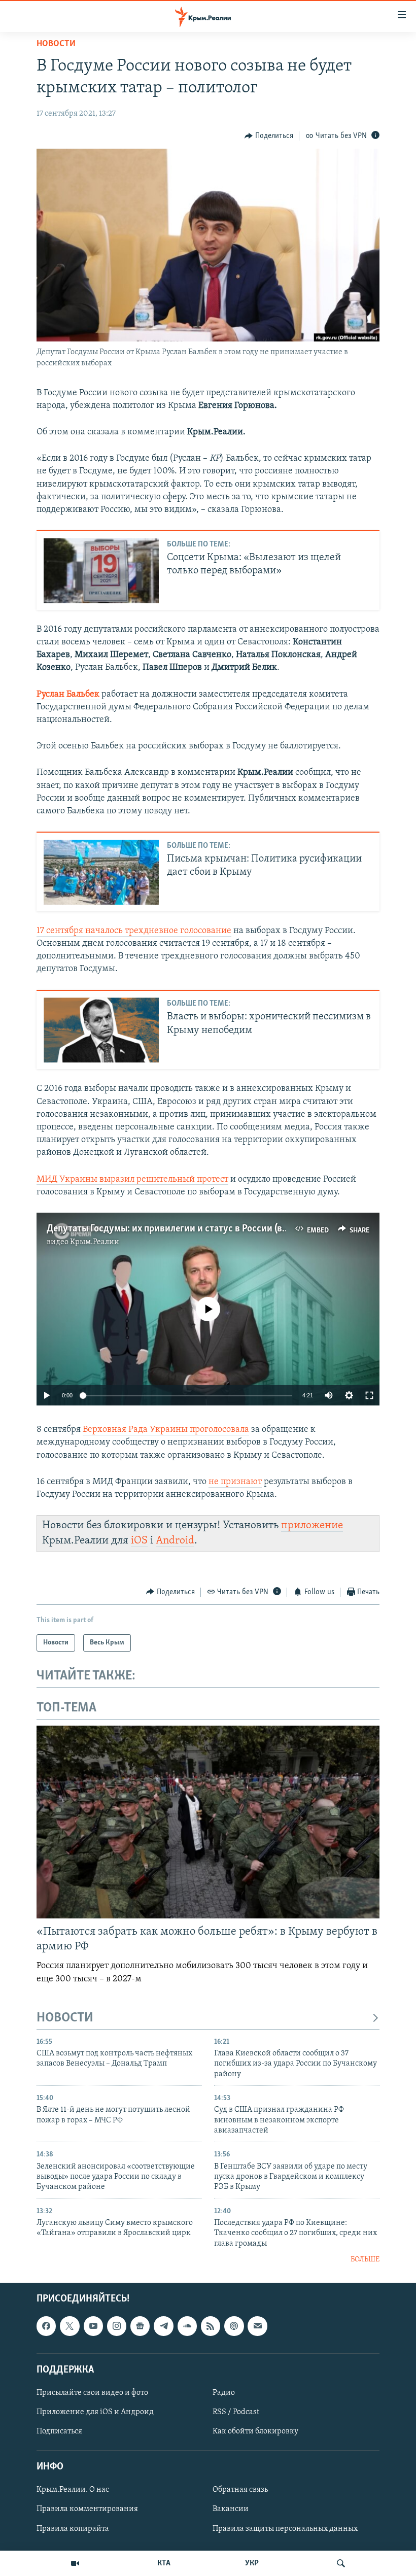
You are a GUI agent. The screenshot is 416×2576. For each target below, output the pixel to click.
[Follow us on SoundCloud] (187, 2326)
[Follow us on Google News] (140, 2326)
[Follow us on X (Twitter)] (70, 2326)
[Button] (269, 136)
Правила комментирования (87, 2509)
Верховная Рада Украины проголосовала (166, 1430)
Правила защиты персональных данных (285, 2528)
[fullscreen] (369, 1395)
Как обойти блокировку (255, 2431)
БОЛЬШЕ (365, 2260)
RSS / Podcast (236, 2412)
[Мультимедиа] (75, 2563)
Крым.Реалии (95, 1242)
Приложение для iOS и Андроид (95, 2412)
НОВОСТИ (65, 2018)
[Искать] (341, 2563)
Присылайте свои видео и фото (92, 2392)
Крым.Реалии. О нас (73, 2490)
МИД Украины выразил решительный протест (132, 1180)
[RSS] (211, 2326)
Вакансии (231, 2509)
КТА (164, 2563)
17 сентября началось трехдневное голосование (134, 931)
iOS (139, 1541)
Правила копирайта (73, 2528)
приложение (312, 1525)
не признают (235, 1482)
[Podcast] (234, 2326)
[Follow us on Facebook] (46, 2326)
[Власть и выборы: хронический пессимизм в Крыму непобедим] (101, 1030)
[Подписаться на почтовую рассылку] (257, 2326)
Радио (224, 2392)
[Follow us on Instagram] (117, 2326)
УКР (252, 2563)
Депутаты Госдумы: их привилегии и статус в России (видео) (176, 1229)
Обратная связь (240, 2490)
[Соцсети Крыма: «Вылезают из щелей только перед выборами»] (101, 571)
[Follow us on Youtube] (93, 2326)
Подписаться (59, 2431)
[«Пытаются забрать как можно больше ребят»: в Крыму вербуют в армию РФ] (208, 1822)
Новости (56, 44)
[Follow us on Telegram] (163, 2326)
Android (175, 1541)
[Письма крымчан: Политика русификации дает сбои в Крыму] (101, 872)
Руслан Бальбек (68, 695)
